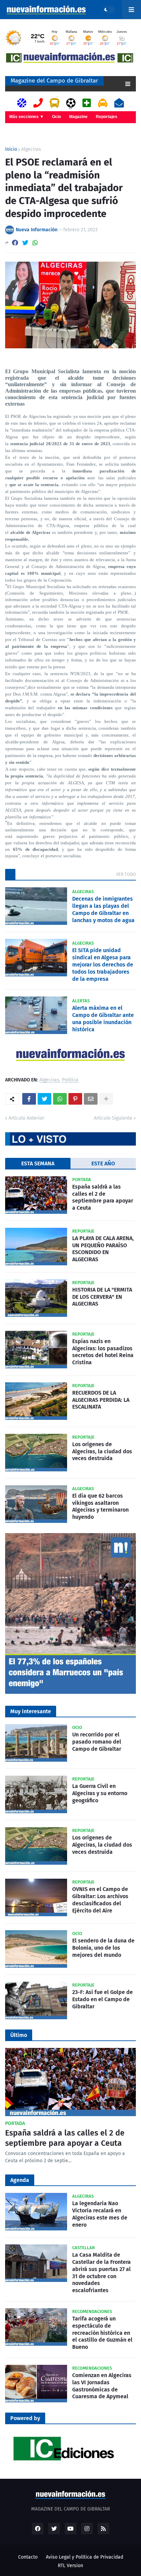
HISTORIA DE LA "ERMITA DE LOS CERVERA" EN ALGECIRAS (102, 1297)
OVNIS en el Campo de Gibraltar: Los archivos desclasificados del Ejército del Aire (100, 1900)
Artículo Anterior (26, 1118)
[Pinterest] (75, 1099)
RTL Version (70, 2566)
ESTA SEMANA (38, 1163)
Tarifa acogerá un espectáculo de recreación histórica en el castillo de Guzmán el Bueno (102, 2333)
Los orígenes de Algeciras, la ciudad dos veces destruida (102, 1451)
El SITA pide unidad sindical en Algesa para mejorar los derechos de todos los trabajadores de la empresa (103, 964)
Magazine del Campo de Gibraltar (54, 81)
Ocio (56, 117)
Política (70, 1080)
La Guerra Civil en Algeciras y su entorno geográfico (100, 1793)
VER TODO (126, 874)
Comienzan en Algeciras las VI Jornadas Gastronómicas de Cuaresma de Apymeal (102, 2386)
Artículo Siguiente (113, 1118)
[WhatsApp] (35, 243)
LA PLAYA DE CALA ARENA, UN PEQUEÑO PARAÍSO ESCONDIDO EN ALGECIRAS (103, 1249)
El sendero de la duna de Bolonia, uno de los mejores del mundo (103, 1948)
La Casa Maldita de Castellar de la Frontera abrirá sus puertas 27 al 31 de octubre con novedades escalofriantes (101, 2273)
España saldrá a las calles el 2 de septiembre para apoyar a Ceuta (103, 1197)
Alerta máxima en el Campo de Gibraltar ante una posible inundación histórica (103, 1018)
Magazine (78, 117)
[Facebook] (15, 243)
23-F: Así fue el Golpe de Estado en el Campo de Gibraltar (102, 1999)
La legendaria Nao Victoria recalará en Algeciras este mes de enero (100, 2214)
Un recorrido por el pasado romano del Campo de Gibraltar (97, 1742)
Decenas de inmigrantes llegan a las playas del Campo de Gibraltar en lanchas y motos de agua (103, 909)
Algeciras (31, 149)
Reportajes (107, 117)
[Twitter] (25, 243)
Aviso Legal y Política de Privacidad (85, 2557)
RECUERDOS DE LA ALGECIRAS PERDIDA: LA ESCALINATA (101, 1400)
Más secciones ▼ (27, 117)
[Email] (91, 1099)
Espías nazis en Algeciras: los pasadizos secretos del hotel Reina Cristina (103, 1352)
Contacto (28, 2557)
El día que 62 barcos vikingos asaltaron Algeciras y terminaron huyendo (100, 1506)
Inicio (11, 149)
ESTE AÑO (103, 1163)
